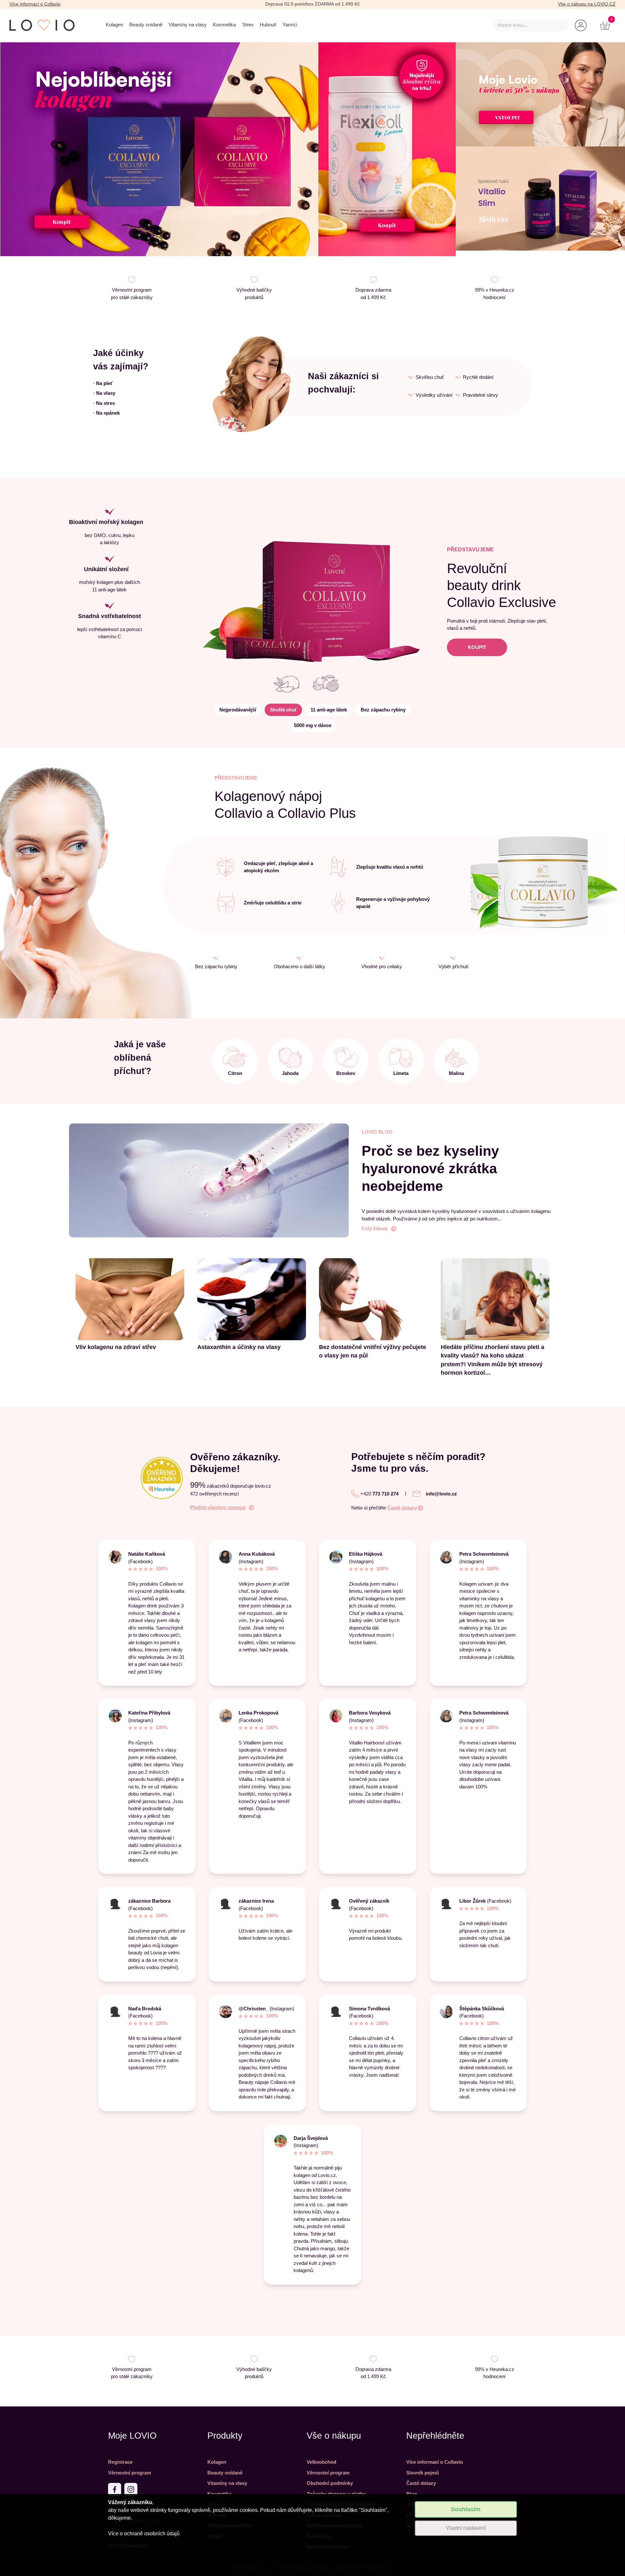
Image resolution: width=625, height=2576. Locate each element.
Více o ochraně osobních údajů (144, 2534)
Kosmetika (224, 25)
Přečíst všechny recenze (218, 1507)
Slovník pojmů (423, 2473)
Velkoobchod (321, 2462)
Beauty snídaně (146, 25)
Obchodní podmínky (330, 2483)
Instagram (251, 1561)
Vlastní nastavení (466, 2528)
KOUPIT (477, 647)
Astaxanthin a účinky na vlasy (239, 1347)
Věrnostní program (130, 2473)
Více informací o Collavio (35, 4)
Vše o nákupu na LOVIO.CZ (587, 4)
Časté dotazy (402, 1508)
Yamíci (290, 25)
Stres (248, 25)
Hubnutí (268, 25)
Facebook (472, 2016)
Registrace (120, 2462)
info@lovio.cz (441, 1494)
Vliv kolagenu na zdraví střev (116, 1347)
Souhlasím (466, 2509)
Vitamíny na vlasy (188, 25)
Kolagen (114, 25)
